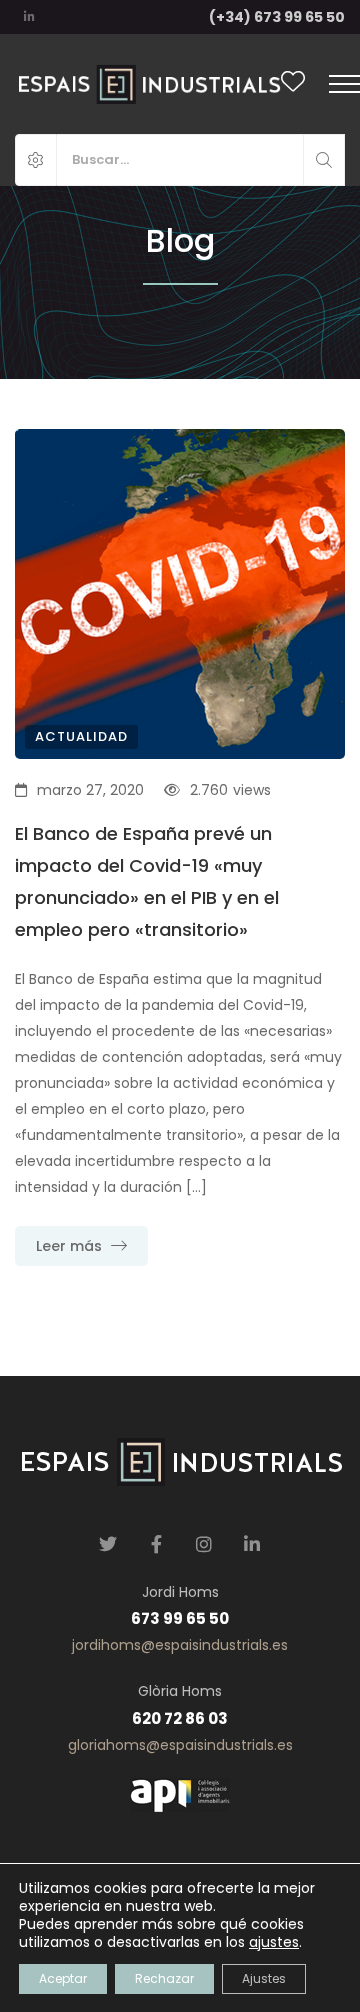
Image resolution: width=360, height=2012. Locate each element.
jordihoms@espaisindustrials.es (180, 1645)
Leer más (71, 1246)
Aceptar (63, 1978)
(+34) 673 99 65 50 (277, 17)
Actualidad (81, 736)
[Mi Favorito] (293, 85)
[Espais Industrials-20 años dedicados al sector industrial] (148, 84)
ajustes (274, 1942)
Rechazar (164, 1978)
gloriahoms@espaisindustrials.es (180, 1745)
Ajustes (264, 1978)
